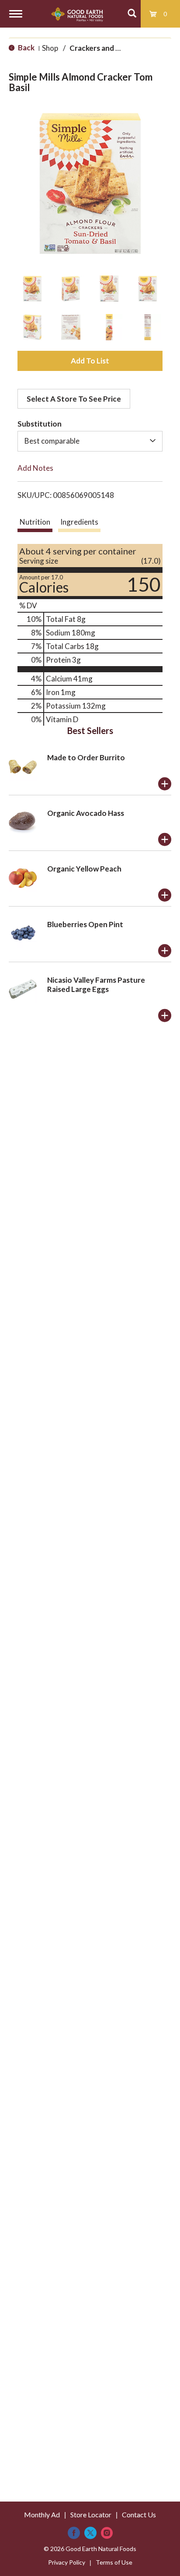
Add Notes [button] (35, 468)
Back (26, 48)
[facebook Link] (74, 2533)
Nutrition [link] (35, 522)
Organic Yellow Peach (84, 869)
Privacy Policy (67, 2562)
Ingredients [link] (79, 522)
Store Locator (91, 2514)
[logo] (77, 14)
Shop (50, 48)
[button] (32, 289)
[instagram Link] (107, 2533)
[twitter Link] (90, 2533)
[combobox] (90, 441)
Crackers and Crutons (107, 48)
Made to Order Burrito (86, 757)
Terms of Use (114, 2562)
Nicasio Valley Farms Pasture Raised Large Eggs (96, 985)
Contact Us (139, 2514)
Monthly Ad (42, 2514)
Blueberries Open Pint (85, 924)
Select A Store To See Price (74, 399)
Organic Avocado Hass (86, 813)
